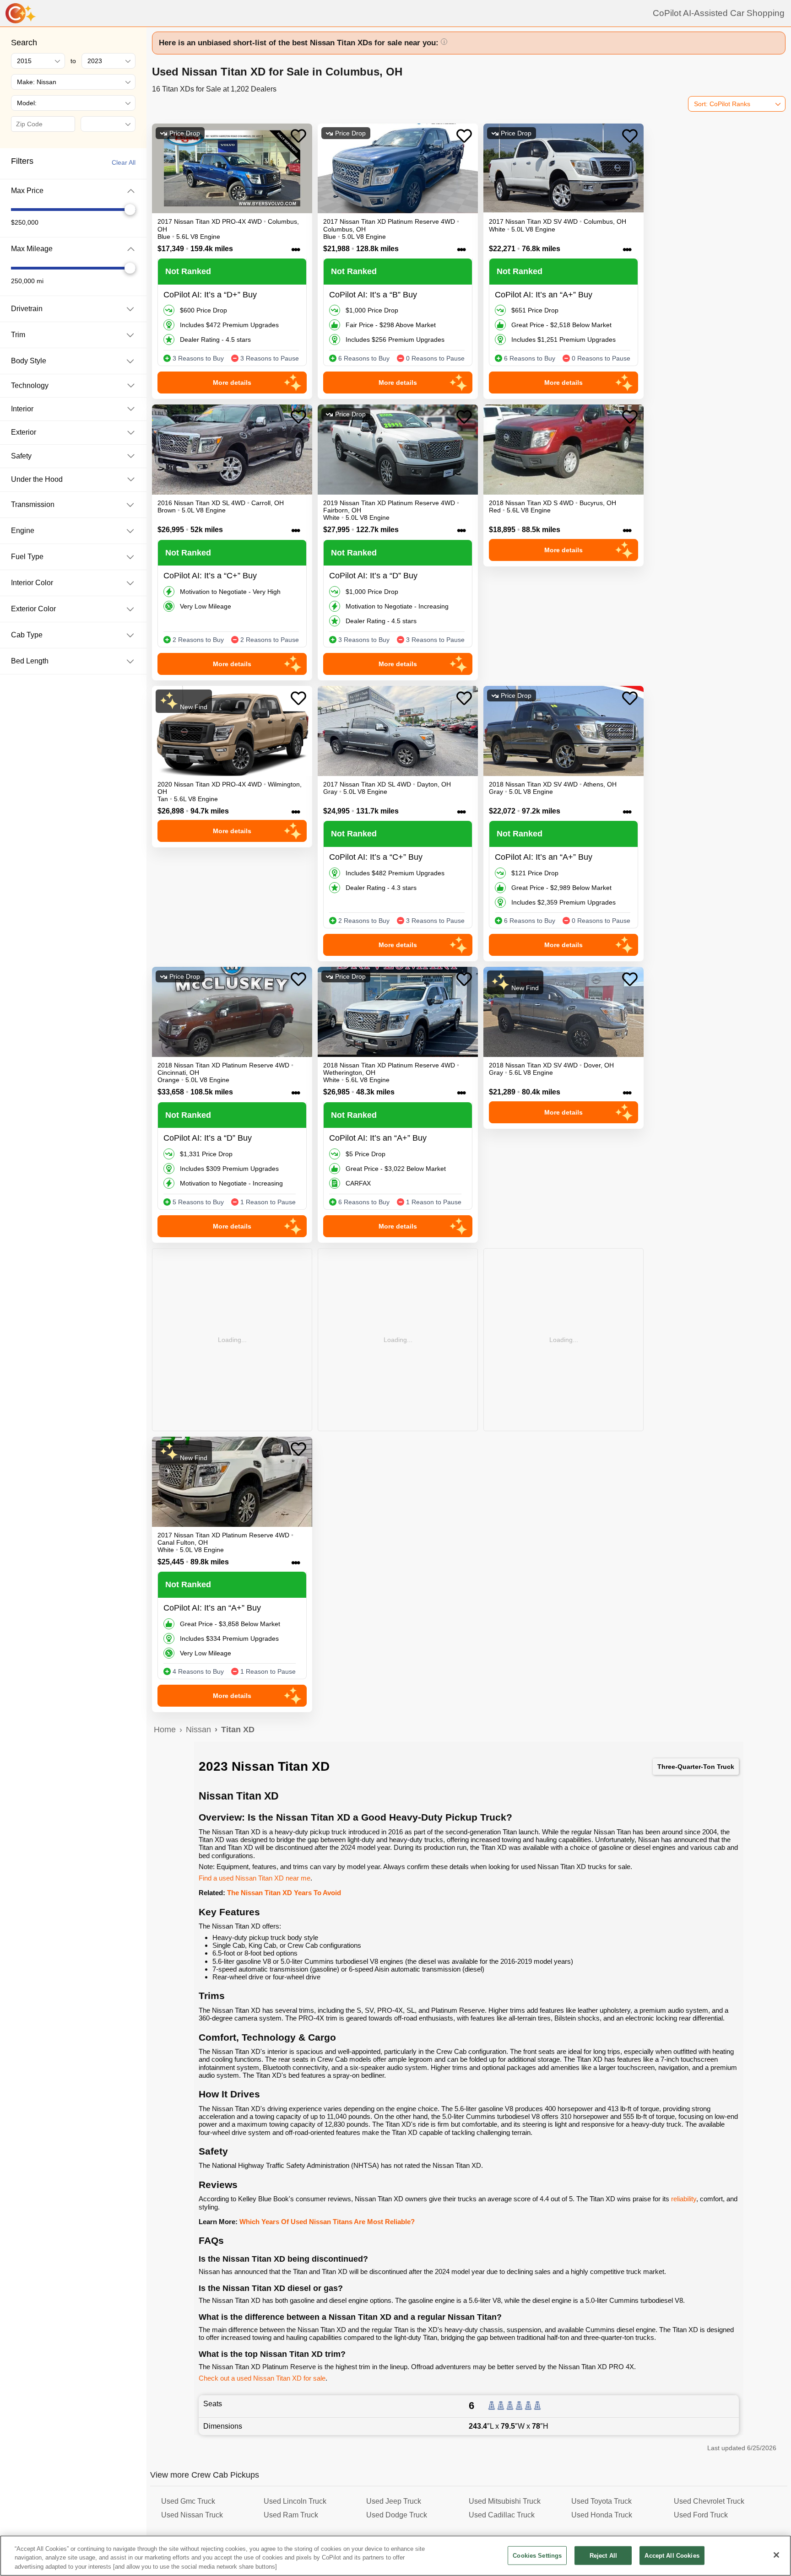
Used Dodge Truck (397, 2515)
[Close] (776, 2555)
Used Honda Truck (602, 2515)
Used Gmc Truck (188, 2501)
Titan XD (238, 1730)
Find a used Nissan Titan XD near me (255, 1878)
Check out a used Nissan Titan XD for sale (262, 2378)
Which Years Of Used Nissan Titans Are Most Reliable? (327, 2222)
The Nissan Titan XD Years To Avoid (284, 1893)
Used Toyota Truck (601, 2501)
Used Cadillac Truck (502, 2515)
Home (165, 1730)
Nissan (198, 1730)
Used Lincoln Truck (295, 2501)
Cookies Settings (537, 2555)
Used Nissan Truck (192, 2515)
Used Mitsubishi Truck (505, 2501)
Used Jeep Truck (394, 2501)
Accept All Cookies (672, 2555)
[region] (395, 2556)
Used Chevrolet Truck (709, 2501)
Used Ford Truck (701, 2515)
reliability (684, 2199)
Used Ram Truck (291, 2515)
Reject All (603, 2555)
